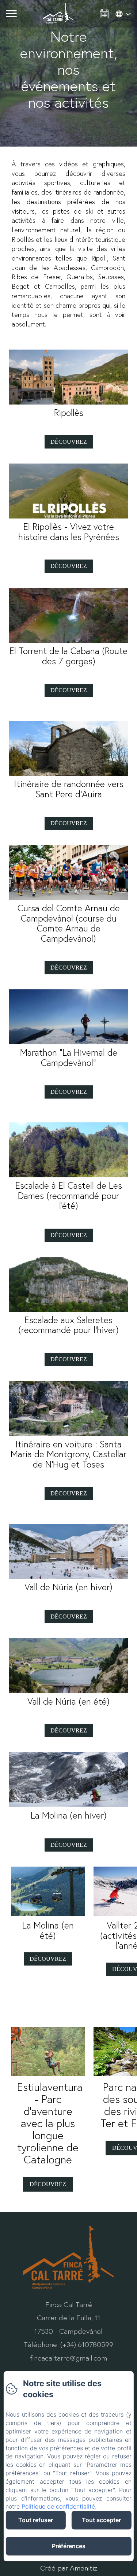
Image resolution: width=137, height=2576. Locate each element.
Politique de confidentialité (58, 2506)
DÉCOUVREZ (48, 2184)
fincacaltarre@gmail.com (68, 2358)
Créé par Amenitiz (69, 2568)
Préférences (69, 2546)
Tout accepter (101, 2520)
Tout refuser (36, 2520)
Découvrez (69, 442)
